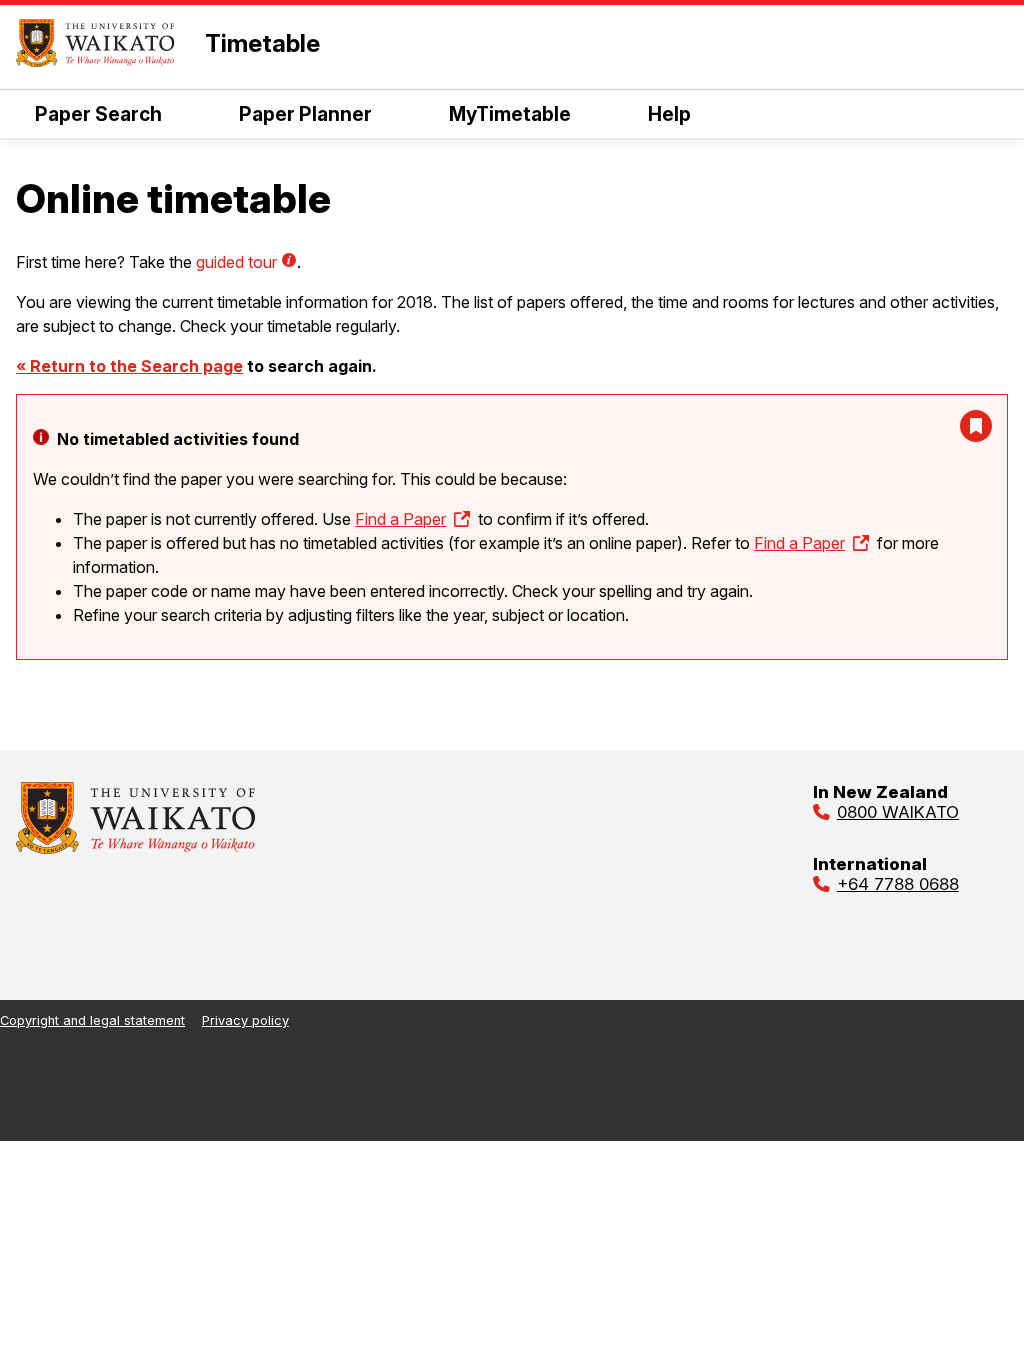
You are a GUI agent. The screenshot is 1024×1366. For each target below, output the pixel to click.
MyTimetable (510, 114)
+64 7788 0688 (898, 884)
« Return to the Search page (129, 366)
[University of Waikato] (136, 848)
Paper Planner (305, 114)
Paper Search (98, 114)
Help (669, 114)
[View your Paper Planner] (976, 426)
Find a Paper (400, 519)
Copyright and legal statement (92, 1020)
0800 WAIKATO (898, 812)
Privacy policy (245, 1020)
